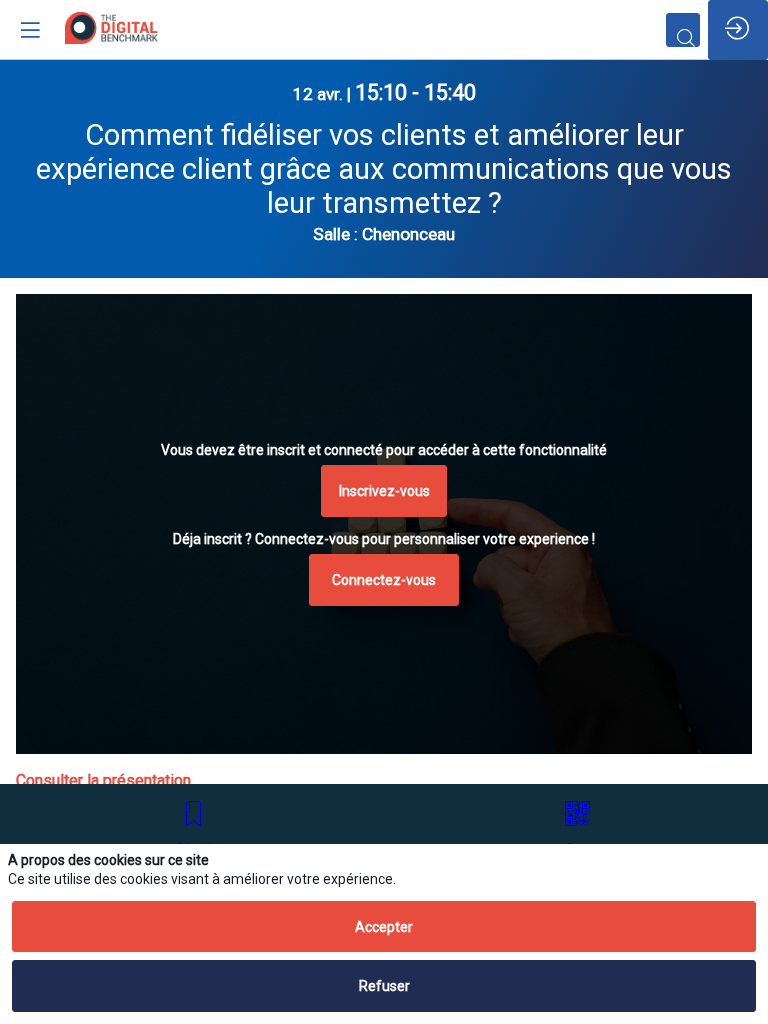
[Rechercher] (683, 30)
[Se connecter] (738, 30)
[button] (384, 491)
